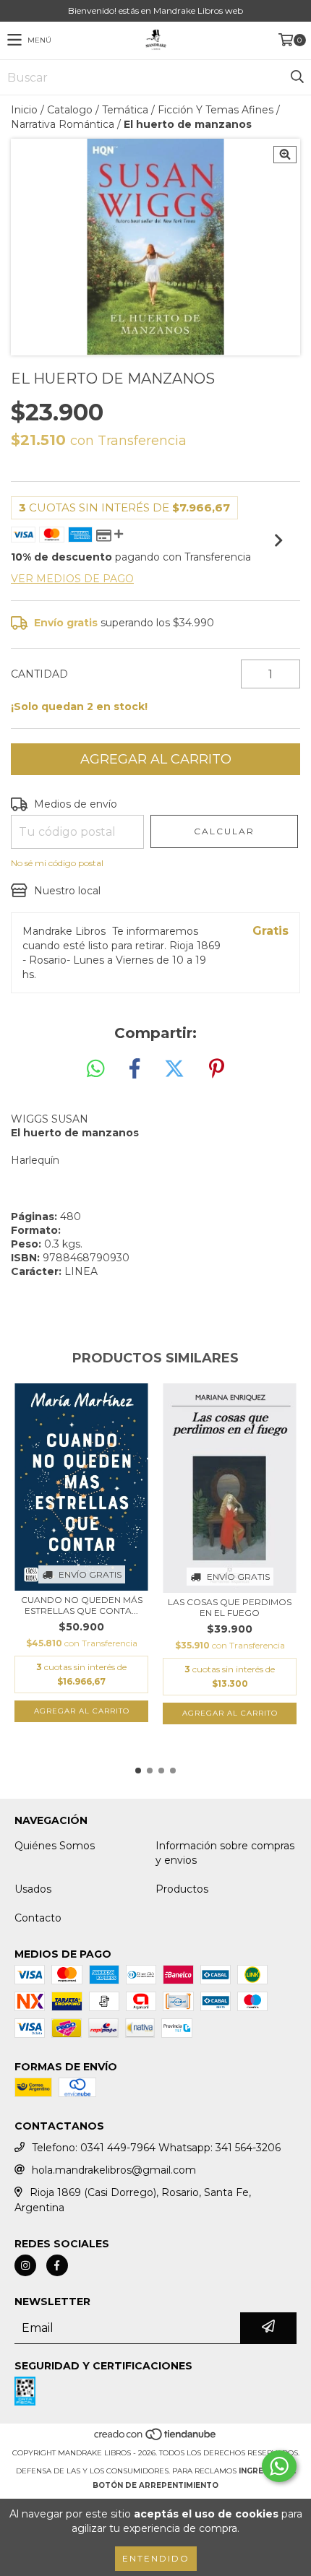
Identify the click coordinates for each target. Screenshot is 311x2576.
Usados (33, 1889)
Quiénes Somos (55, 1846)
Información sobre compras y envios (225, 1853)
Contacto (38, 1918)
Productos (182, 1889)
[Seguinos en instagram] (25, 2265)
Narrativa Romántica (63, 124)
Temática (125, 110)
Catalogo (70, 110)
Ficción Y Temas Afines (216, 110)
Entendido (156, 2558)
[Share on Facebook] (135, 1069)
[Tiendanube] (156, 2438)
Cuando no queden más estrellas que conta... (82, 1605)
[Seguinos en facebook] (57, 2265)
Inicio (24, 110)
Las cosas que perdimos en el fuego (230, 1607)
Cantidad (39, 674)
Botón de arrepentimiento (155, 2485)
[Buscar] (297, 77)
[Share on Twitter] (174, 1069)
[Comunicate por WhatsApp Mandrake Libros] (279, 2466)
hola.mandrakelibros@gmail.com (114, 2170)
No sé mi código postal (57, 863)
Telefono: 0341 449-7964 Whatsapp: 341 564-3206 (156, 2148)
